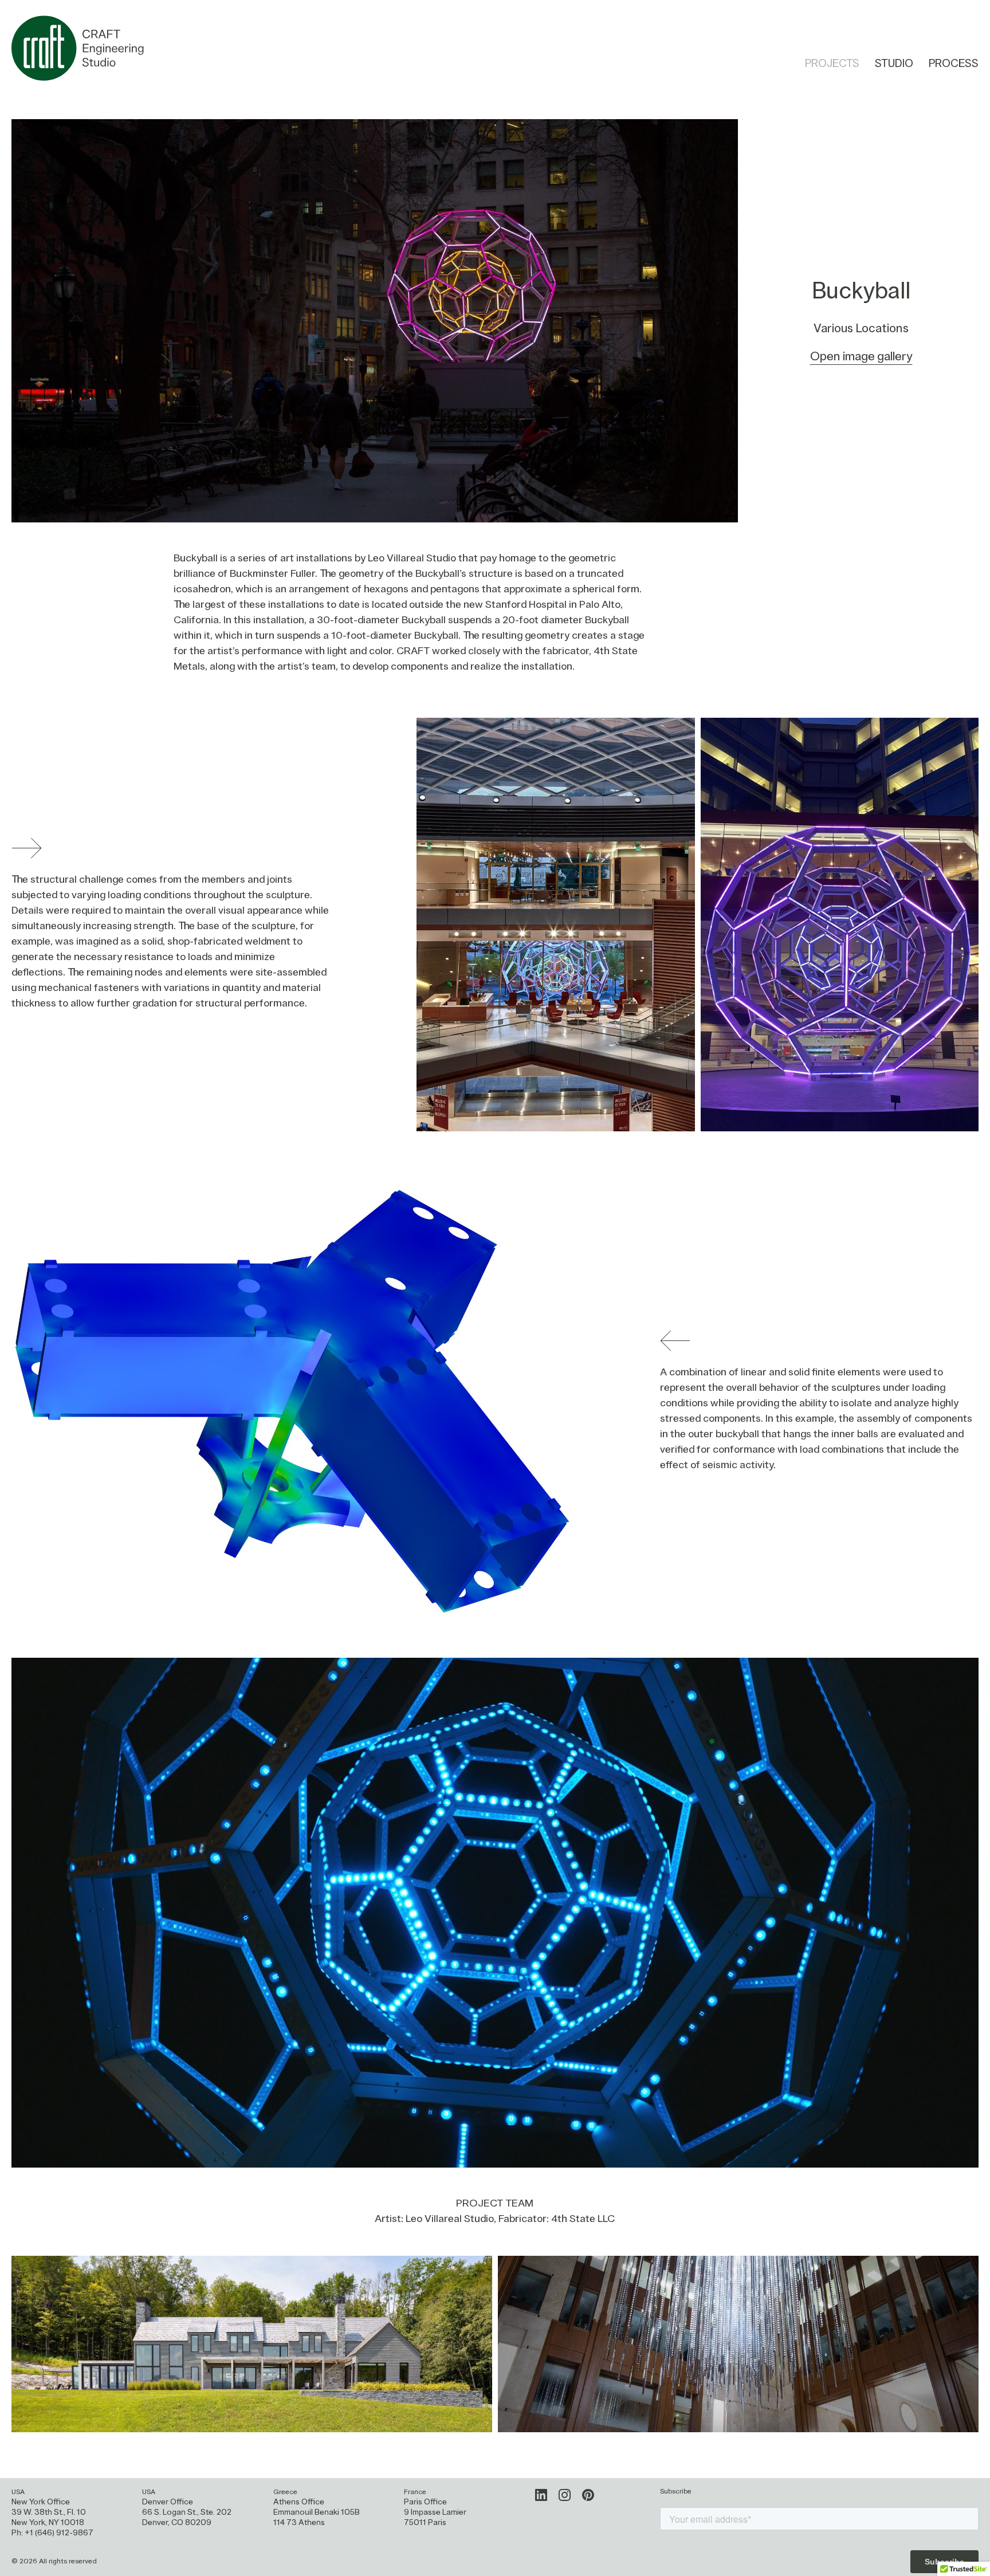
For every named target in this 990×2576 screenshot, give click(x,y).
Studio (894, 64)
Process (954, 64)
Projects (832, 64)
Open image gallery (861, 357)
